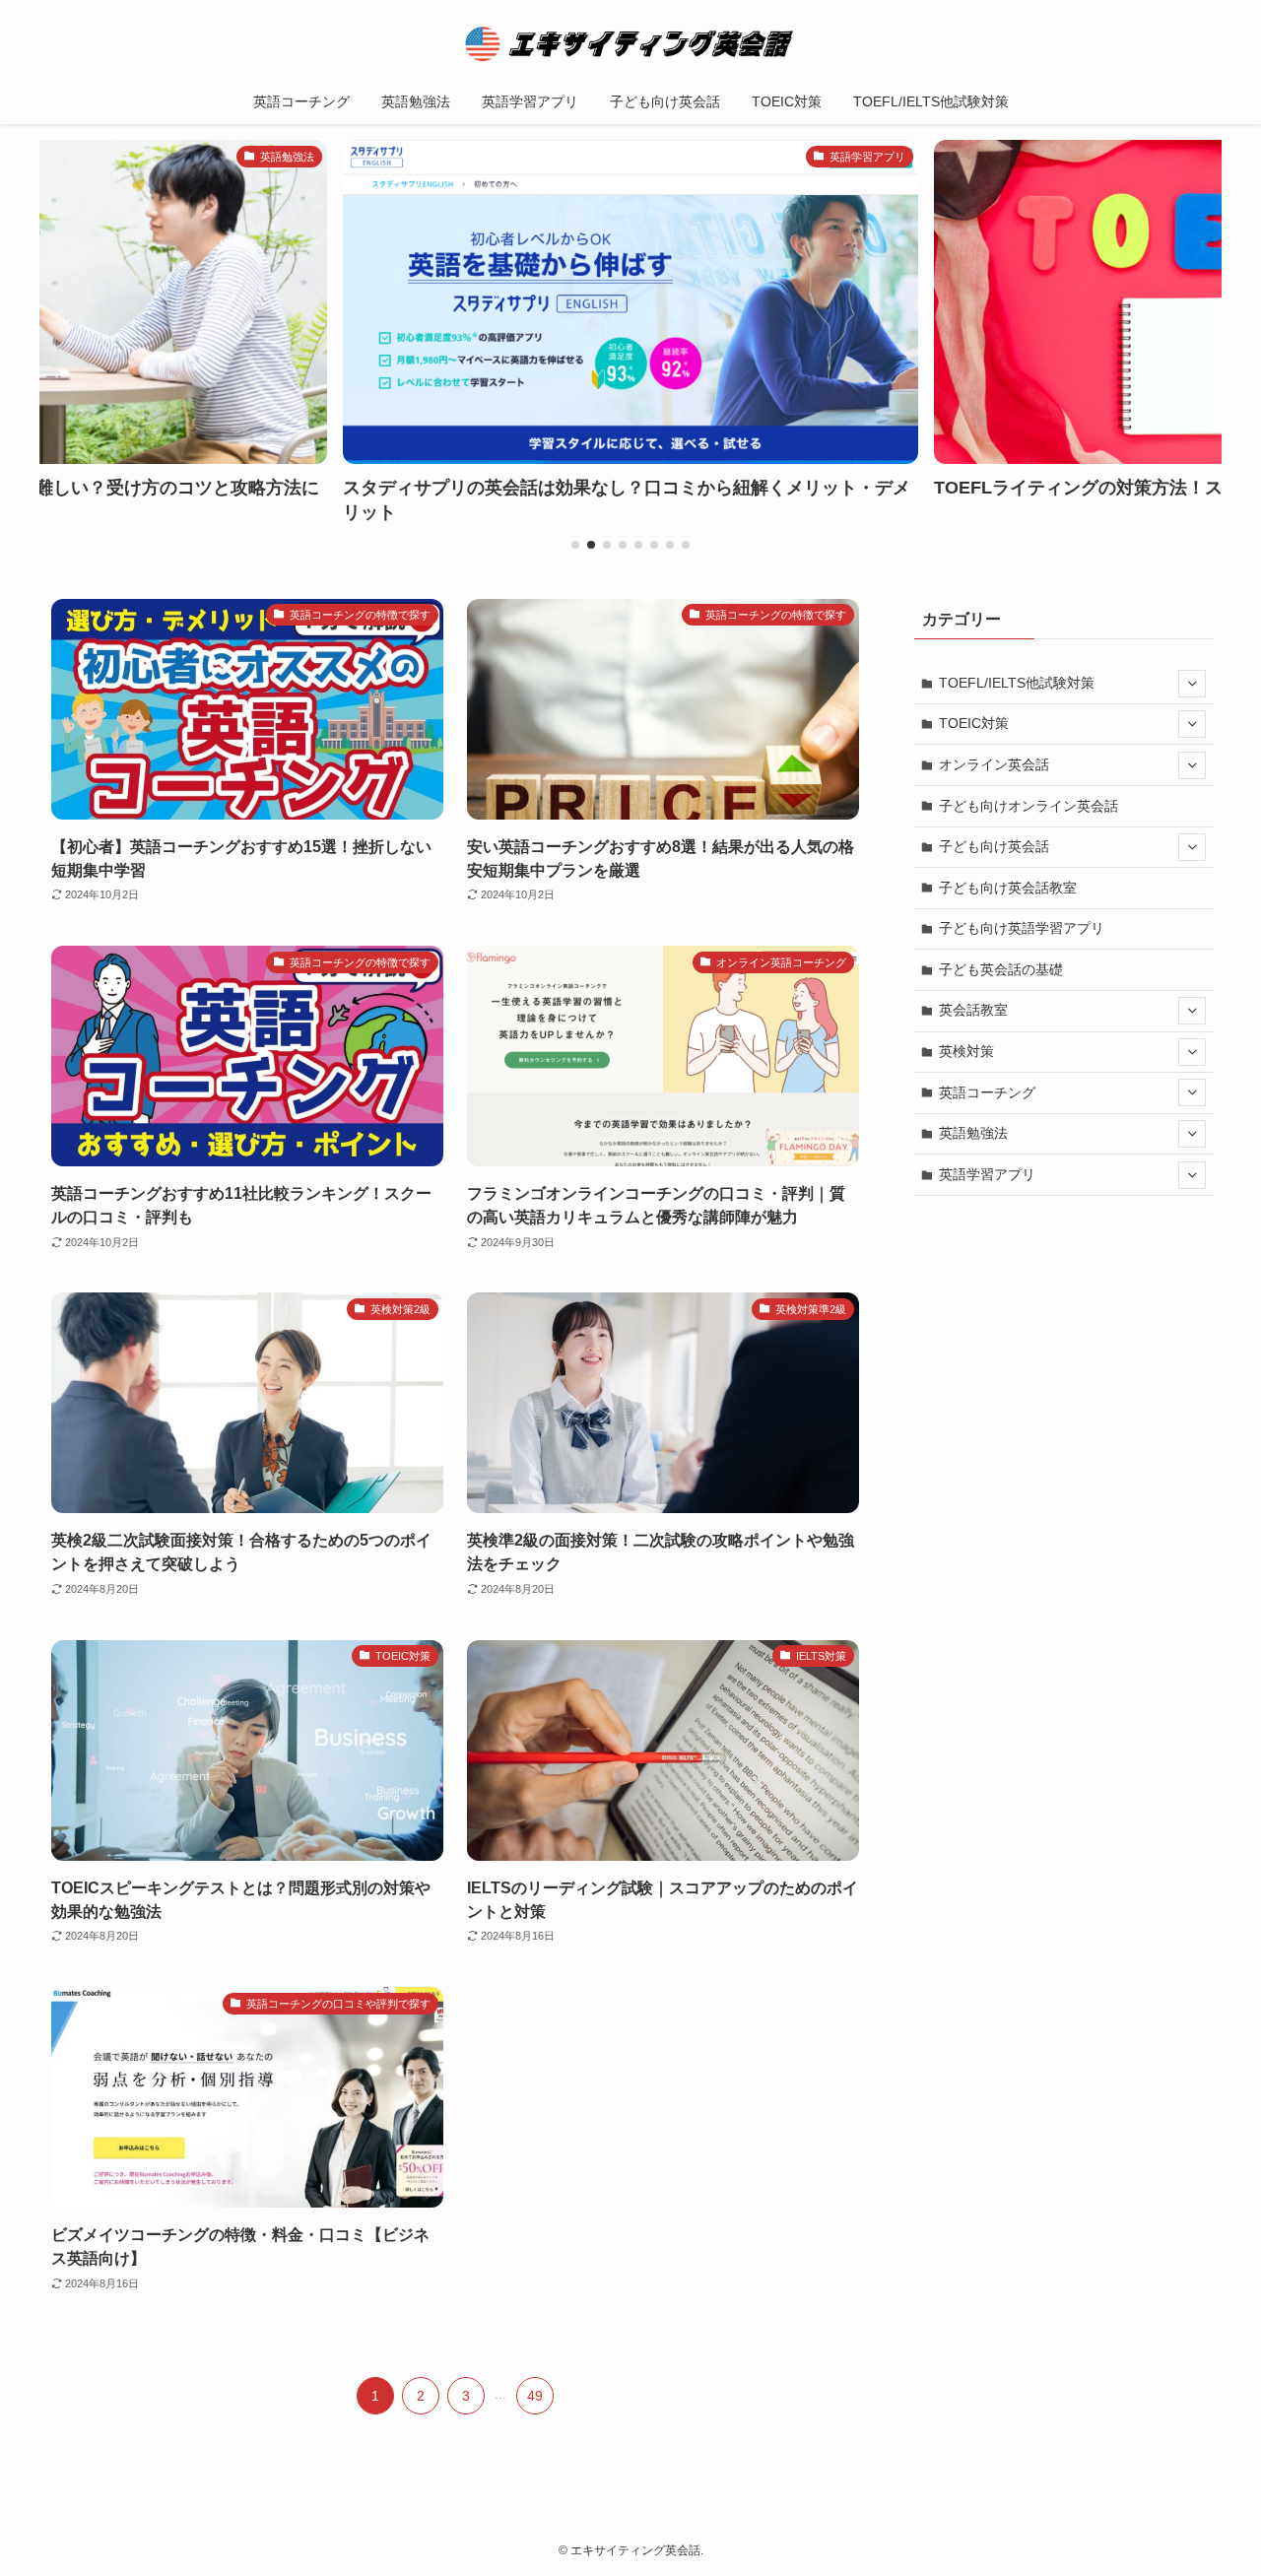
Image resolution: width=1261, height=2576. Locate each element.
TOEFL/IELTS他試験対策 (1017, 683)
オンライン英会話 (994, 764)
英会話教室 (973, 1010)
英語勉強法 (973, 1133)
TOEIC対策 (974, 723)
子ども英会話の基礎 (1001, 969)
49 (535, 2396)
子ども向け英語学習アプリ (1022, 928)
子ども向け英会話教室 (1008, 888)
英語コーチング (987, 1092)
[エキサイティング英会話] (630, 43)
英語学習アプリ (987, 1174)
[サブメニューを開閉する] (1192, 684)
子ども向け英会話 (994, 846)
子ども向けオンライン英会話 (1029, 806)
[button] (575, 545)
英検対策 (966, 1051)
